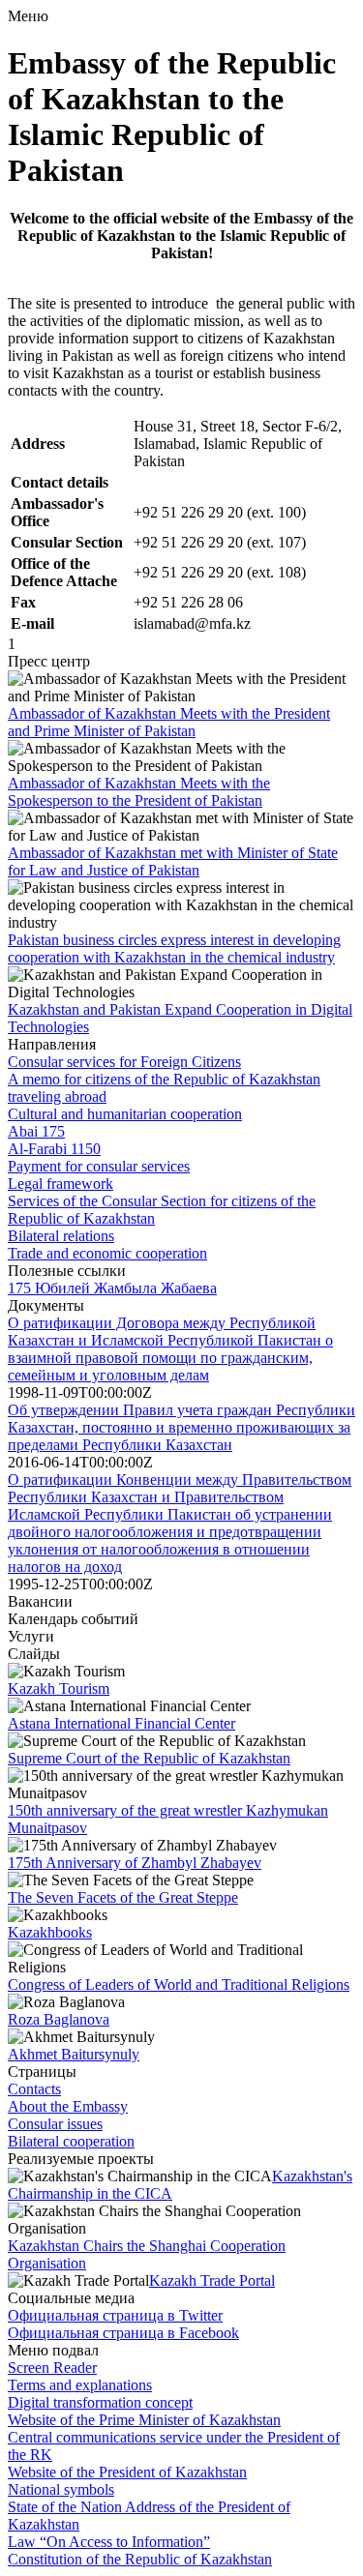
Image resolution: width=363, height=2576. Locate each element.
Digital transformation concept (100, 2402)
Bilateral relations (61, 1236)
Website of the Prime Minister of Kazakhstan (144, 2420)
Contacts (34, 2089)
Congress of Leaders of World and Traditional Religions (179, 1984)
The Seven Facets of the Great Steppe (123, 1897)
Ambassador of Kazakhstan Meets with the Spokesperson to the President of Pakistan (139, 792)
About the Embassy (68, 2106)
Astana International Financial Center (121, 1723)
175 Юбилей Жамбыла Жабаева (112, 1288)
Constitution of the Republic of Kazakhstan (140, 2559)
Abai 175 (36, 1131)
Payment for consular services (99, 1166)
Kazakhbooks (50, 1932)
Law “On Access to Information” (109, 2542)
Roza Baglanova (59, 2019)
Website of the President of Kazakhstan (127, 2472)
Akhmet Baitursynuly (74, 2054)
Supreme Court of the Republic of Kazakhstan (149, 1758)
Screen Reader (52, 2368)
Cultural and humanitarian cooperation (125, 1114)
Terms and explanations (80, 2385)
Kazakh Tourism (59, 1688)
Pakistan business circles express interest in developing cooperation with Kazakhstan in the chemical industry (174, 948)
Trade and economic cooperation (107, 1253)
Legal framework (60, 1184)
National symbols (61, 2489)
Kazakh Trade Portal (212, 2280)
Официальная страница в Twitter (115, 2315)
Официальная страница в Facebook (123, 2333)
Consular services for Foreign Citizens (124, 1062)
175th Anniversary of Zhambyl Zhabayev (135, 1863)
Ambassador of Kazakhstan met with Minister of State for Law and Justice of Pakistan (173, 861)
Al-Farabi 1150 (54, 1149)
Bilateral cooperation (71, 2141)
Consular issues (55, 2124)
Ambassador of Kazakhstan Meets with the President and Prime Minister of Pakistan (169, 722)
